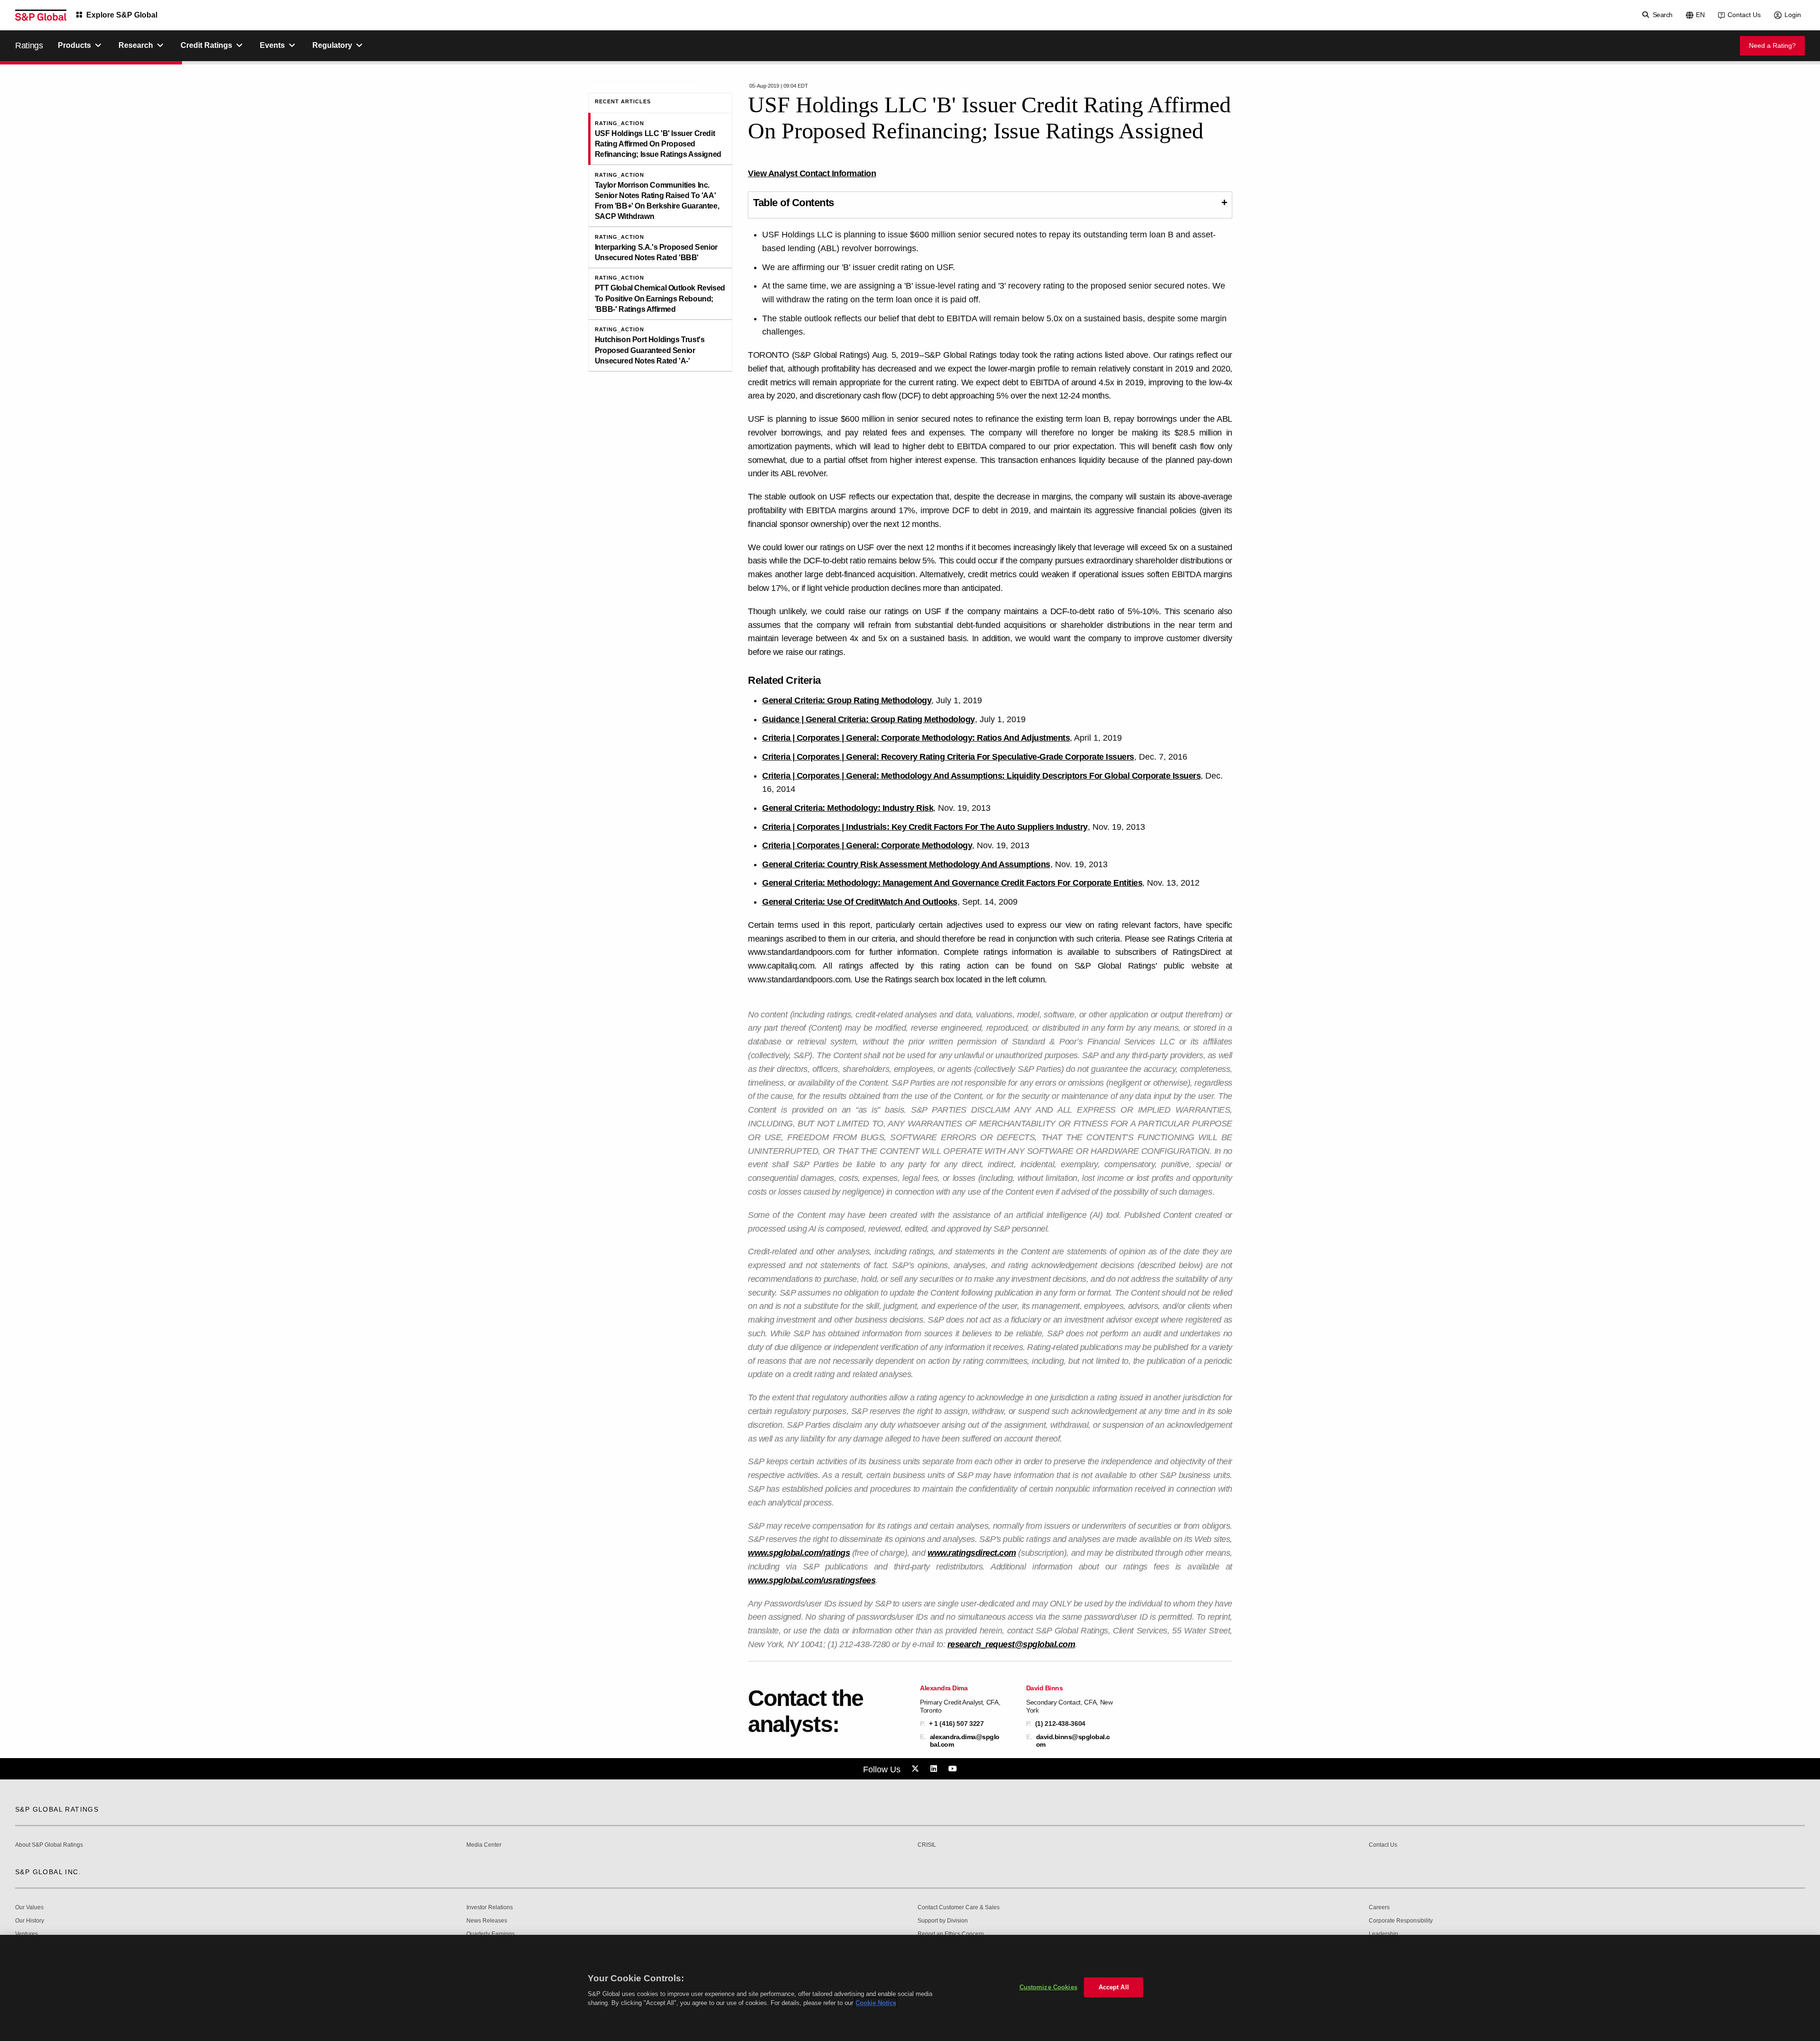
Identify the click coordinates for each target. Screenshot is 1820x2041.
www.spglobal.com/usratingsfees (812, 1580)
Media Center (484, 1845)
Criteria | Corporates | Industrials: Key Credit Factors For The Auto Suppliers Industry (925, 827)
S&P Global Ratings (57, 1809)
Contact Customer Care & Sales (959, 1908)
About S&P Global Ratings (49, 1845)
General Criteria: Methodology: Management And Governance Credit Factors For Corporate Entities (952, 883)
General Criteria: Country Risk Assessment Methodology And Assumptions (906, 864)
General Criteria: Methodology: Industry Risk (848, 808)
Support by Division (943, 1921)
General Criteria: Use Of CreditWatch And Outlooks (860, 902)
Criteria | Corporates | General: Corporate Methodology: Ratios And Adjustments (916, 738)
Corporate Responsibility (1401, 1921)
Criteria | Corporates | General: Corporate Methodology (867, 845)
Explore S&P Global (122, 15)
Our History (30, 1921)
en (1700, 15)
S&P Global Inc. (48, 1872)
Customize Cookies (1048, 1987)
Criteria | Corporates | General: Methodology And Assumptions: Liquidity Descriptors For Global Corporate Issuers (981, 776)
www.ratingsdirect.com (972, 1553)
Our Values (29, 1908)
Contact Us (1744, 15)
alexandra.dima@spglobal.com (965, 1741)
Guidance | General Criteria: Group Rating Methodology (869, 719)
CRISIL (927, 1845)
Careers (1379, 1908)
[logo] (41, 15)
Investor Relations (490, 1908)
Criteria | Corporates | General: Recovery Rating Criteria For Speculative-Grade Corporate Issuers (948, 757)
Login (1793, 15)
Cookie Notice (876, 2003)
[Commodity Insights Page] (917, 1769)
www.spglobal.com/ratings (799, 1553)
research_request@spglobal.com (1011, 1644)
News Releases (487, 1921)
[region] (910, 1988)
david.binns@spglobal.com (1073, 1741)
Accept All (1114, 1987)
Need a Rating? (1772, 45)
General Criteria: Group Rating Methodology (847, 700)
